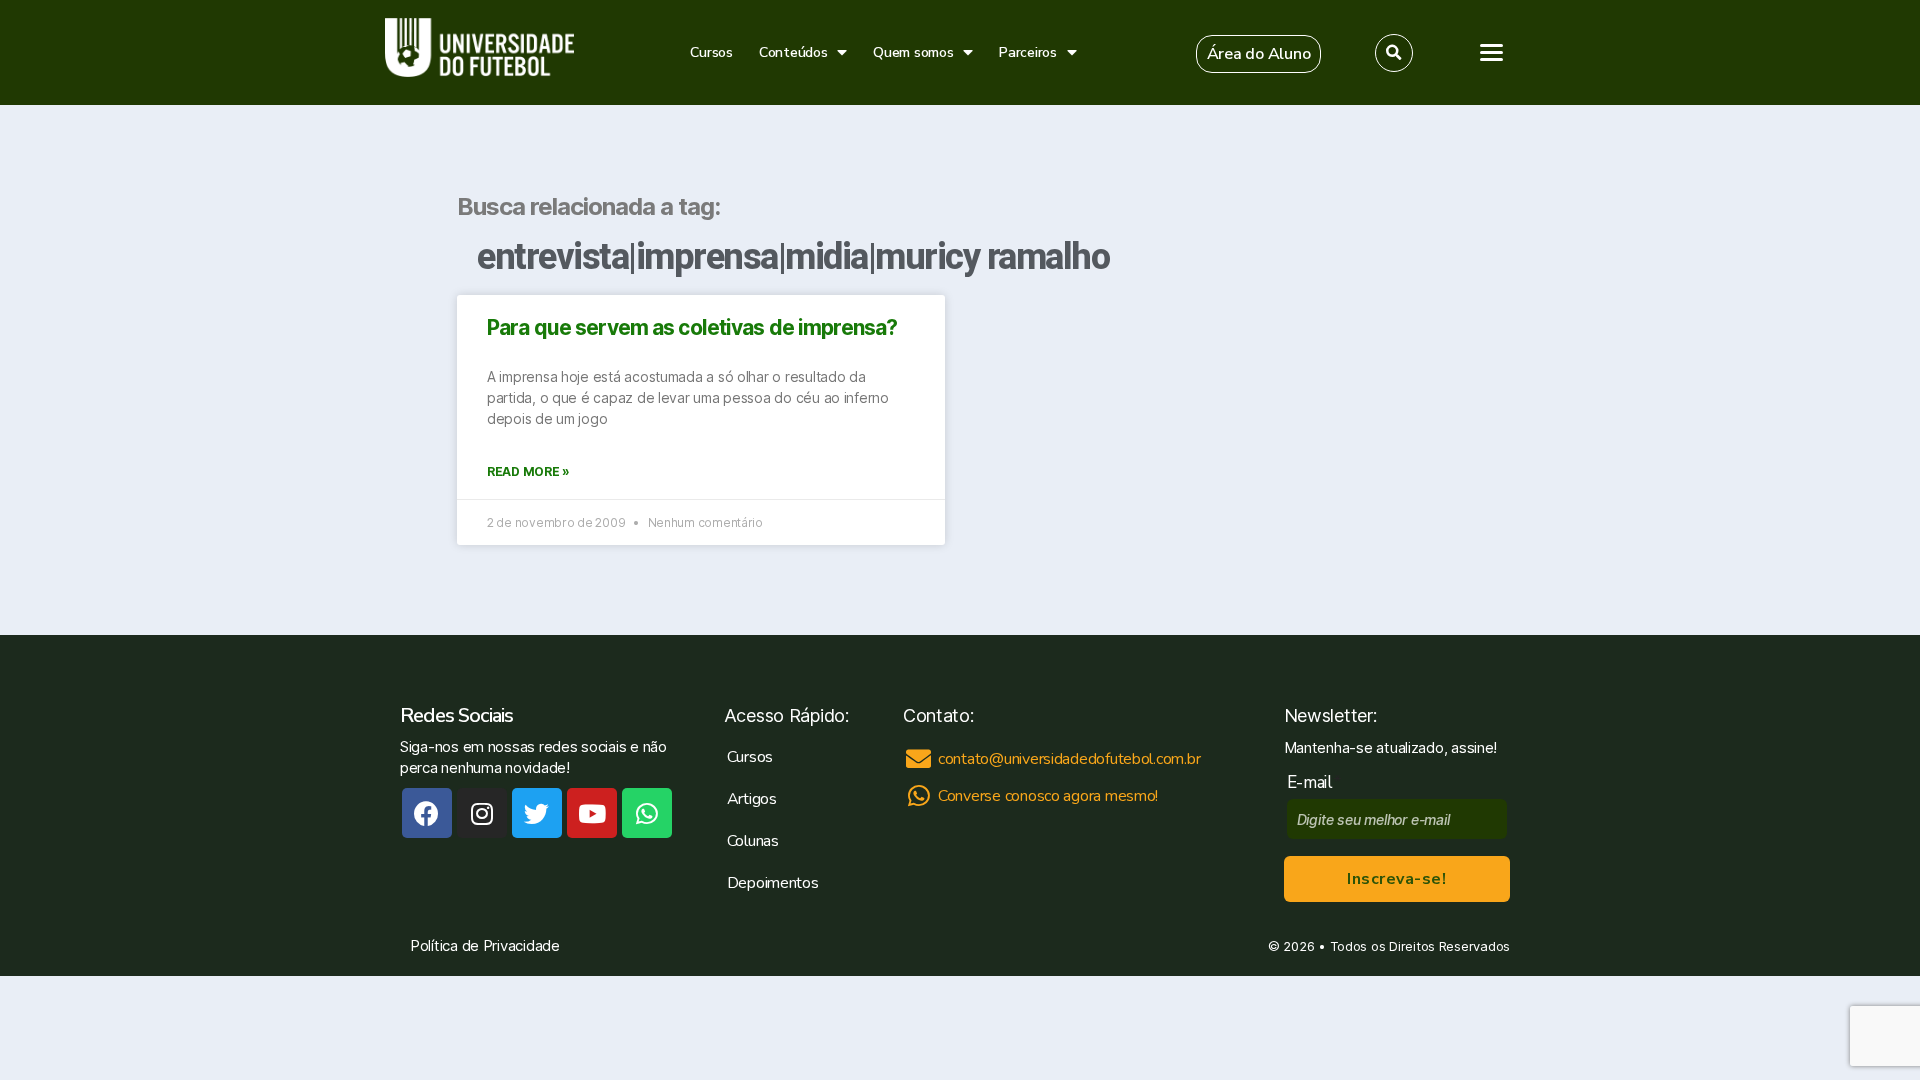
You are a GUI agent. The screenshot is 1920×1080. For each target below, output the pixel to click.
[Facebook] (427, 813)
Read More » (528, 471)
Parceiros (1028, 52)
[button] (1259, 54)
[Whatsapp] (647, 813)
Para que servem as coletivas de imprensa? (692, 327)
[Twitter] (537, 813)
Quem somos (913, 52)
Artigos (752, 799)
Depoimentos (773, 883)
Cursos (711, 52)
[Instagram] (482, 813)
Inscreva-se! (1396, 879)
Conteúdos (793, 52)
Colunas (753, 841)
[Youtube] (592, 813)
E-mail (1314, 782)
